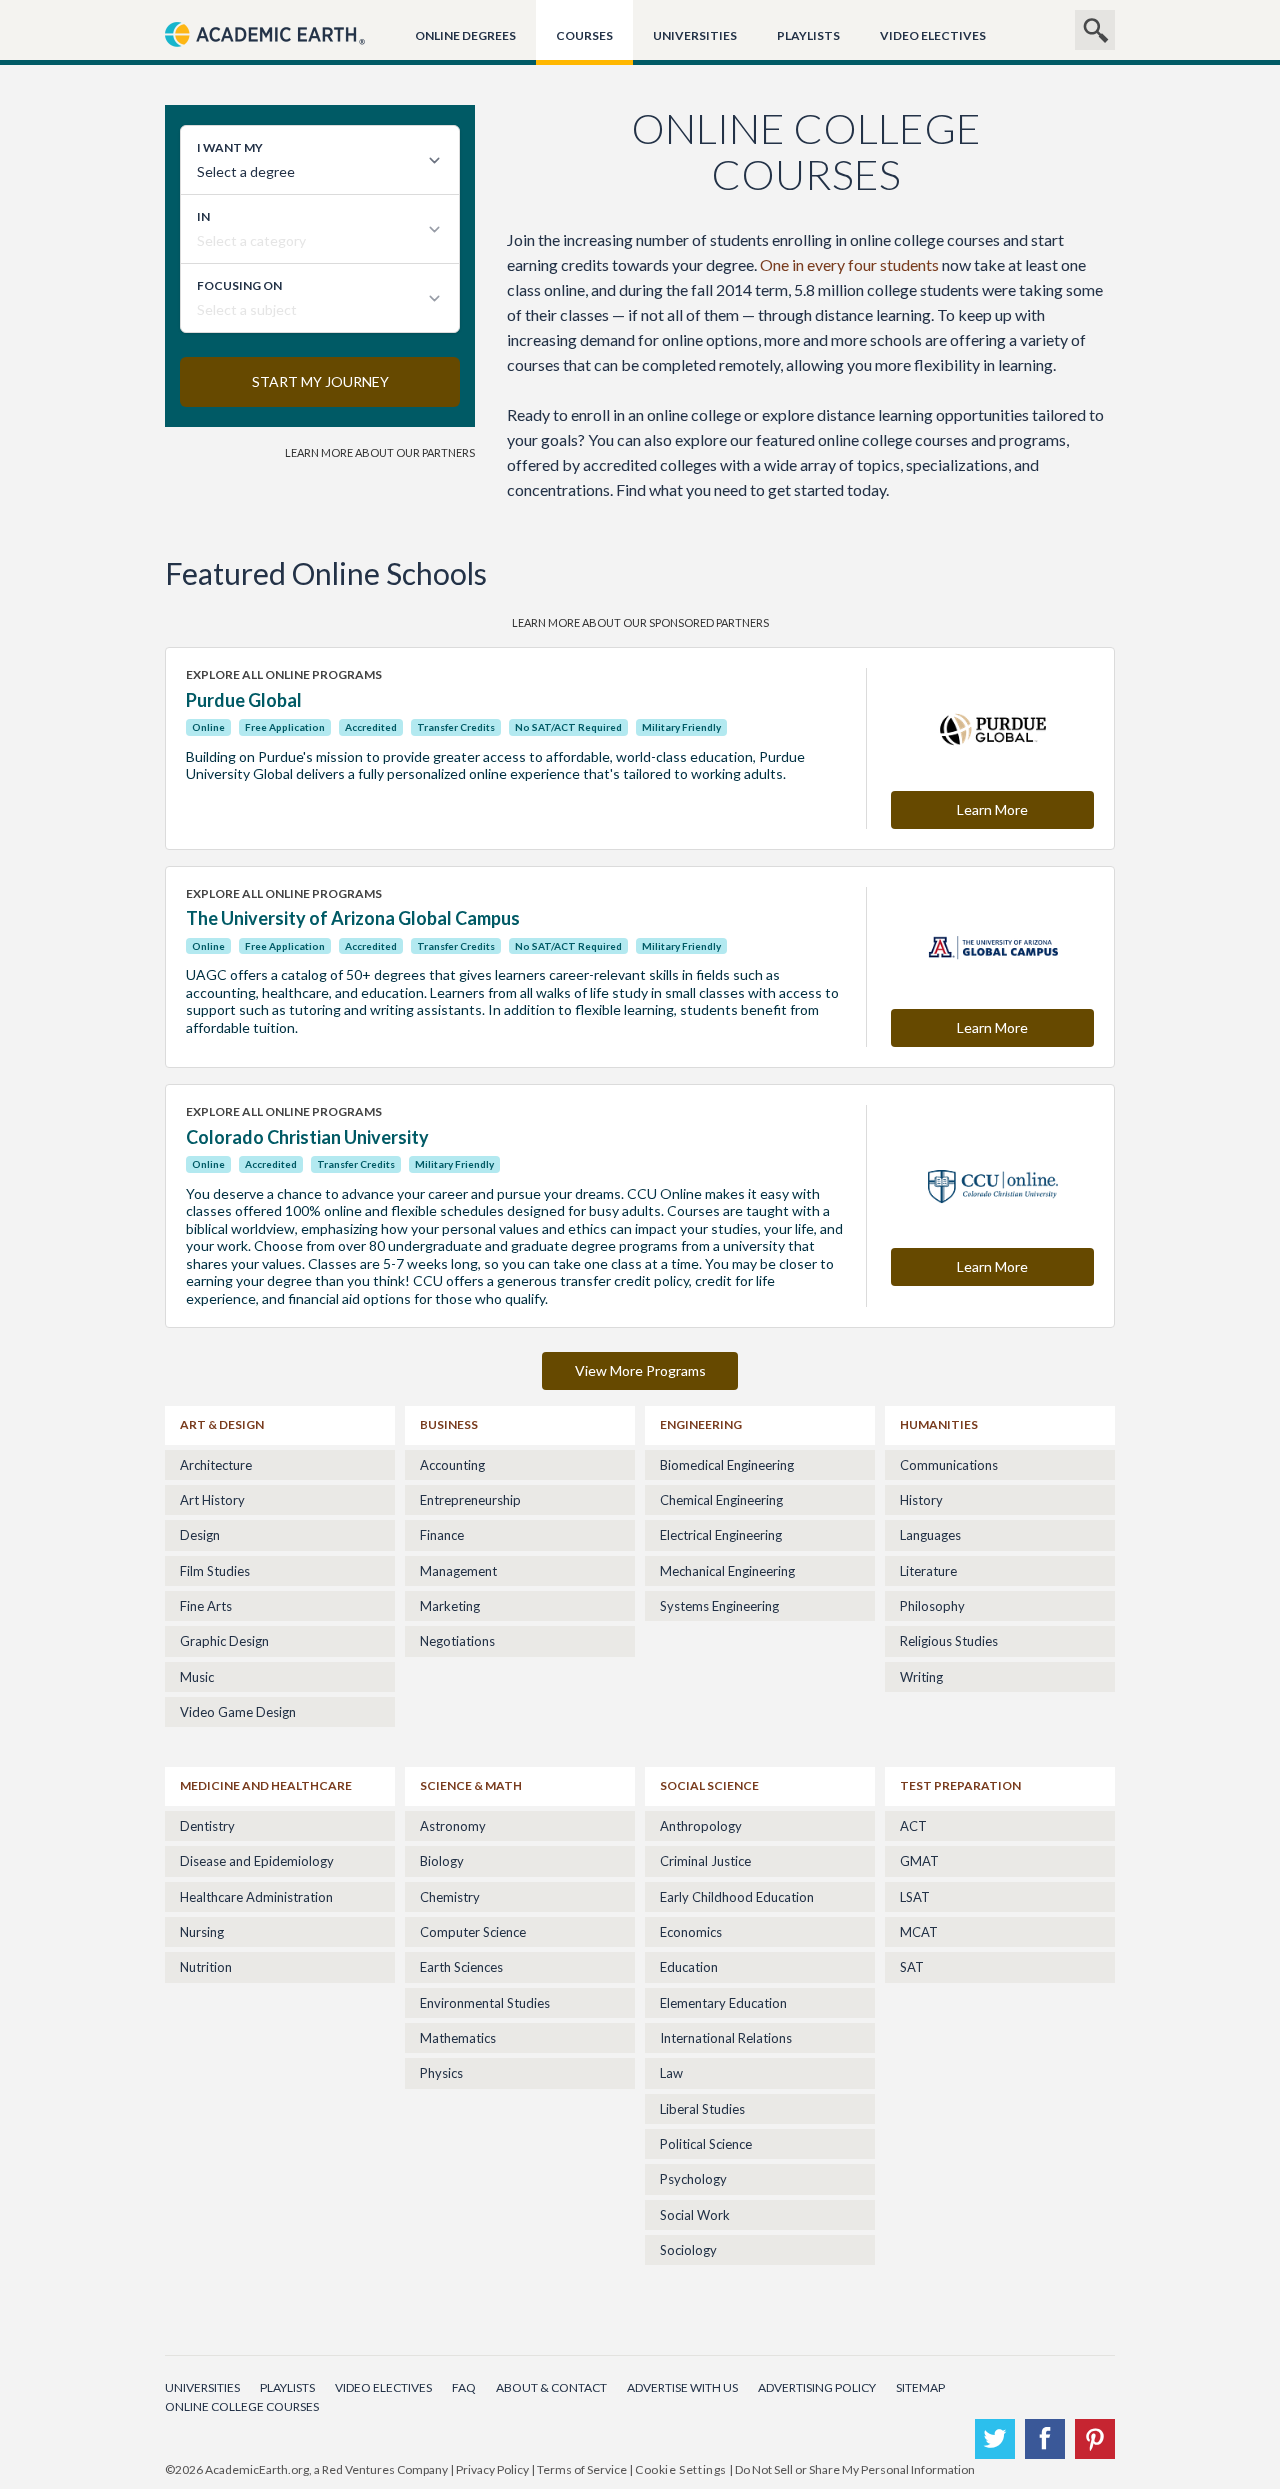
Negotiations (457, 1641)
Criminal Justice (705, 1861)
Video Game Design (238, 1712)
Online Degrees (465, 35)
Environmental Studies (485, 2003)
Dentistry (207, 1826)
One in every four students (849, 264)
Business (449, 1424)
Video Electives (933, 35)
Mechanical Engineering (727, 1571)
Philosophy (932, 1606)
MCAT (919, 1932)
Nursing (202, 1932)
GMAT (919, 1861)
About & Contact (551, 2387)
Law (671, 2073)
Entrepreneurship (470, 1500)
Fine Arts (206, 1606)
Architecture (216, 1465)
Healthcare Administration (256, 1897)
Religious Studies (949, 1641)
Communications (949, 1465)
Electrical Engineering (721, 1535)
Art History (212, 1500)
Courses (584, 35)
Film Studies (215, 1571)
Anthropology (701, 1826)
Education (689, 1967)
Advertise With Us (682, 2387)
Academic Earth (265, 57)
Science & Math (471, 1785)
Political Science (706, 2144)
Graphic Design (224, 1641)
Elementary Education (723, 2003)
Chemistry (450, 1897)
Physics (441, 2073)
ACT (913, 1826)
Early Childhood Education (737, 1897)
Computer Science (473, 1932)
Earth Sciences (461, 1967)
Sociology (688, 2250)
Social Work (695, 2215)
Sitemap (920, 2387)
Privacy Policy (492, 2469)
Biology (442, 1861)
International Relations (726, 2038)
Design (200, 1535)
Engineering (701, 1424)
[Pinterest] (1095, 2439)
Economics (691, 1932)
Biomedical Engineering (727, 1465)
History (921, 1500)
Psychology (693, 2179)
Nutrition (206, 1967)
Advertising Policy (817, 2387)
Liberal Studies (702, 2109)
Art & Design (222, 1424)
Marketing (450, 1606)
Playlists (808, 35)
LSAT (915, 1897)
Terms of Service (582, 2469)
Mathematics (458, 2038)
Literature (928, 1571)
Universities (695, 35)
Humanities (939, 1424)
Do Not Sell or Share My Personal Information (855, 2469)
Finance (442, 1535)
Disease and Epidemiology (257, 1861)
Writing (921, 1677)
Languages (930, 1535)
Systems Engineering (719, 1606)
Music (197, 1677)
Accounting (452, 1465)
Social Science (709, 1785)
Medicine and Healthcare (266, 1785)
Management (458, 1571)
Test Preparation (960, 1785)
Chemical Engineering (721, 1500)
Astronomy (453, 1826)
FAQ (464, 2387)
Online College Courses (242, 2406)
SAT (912, 1967)
